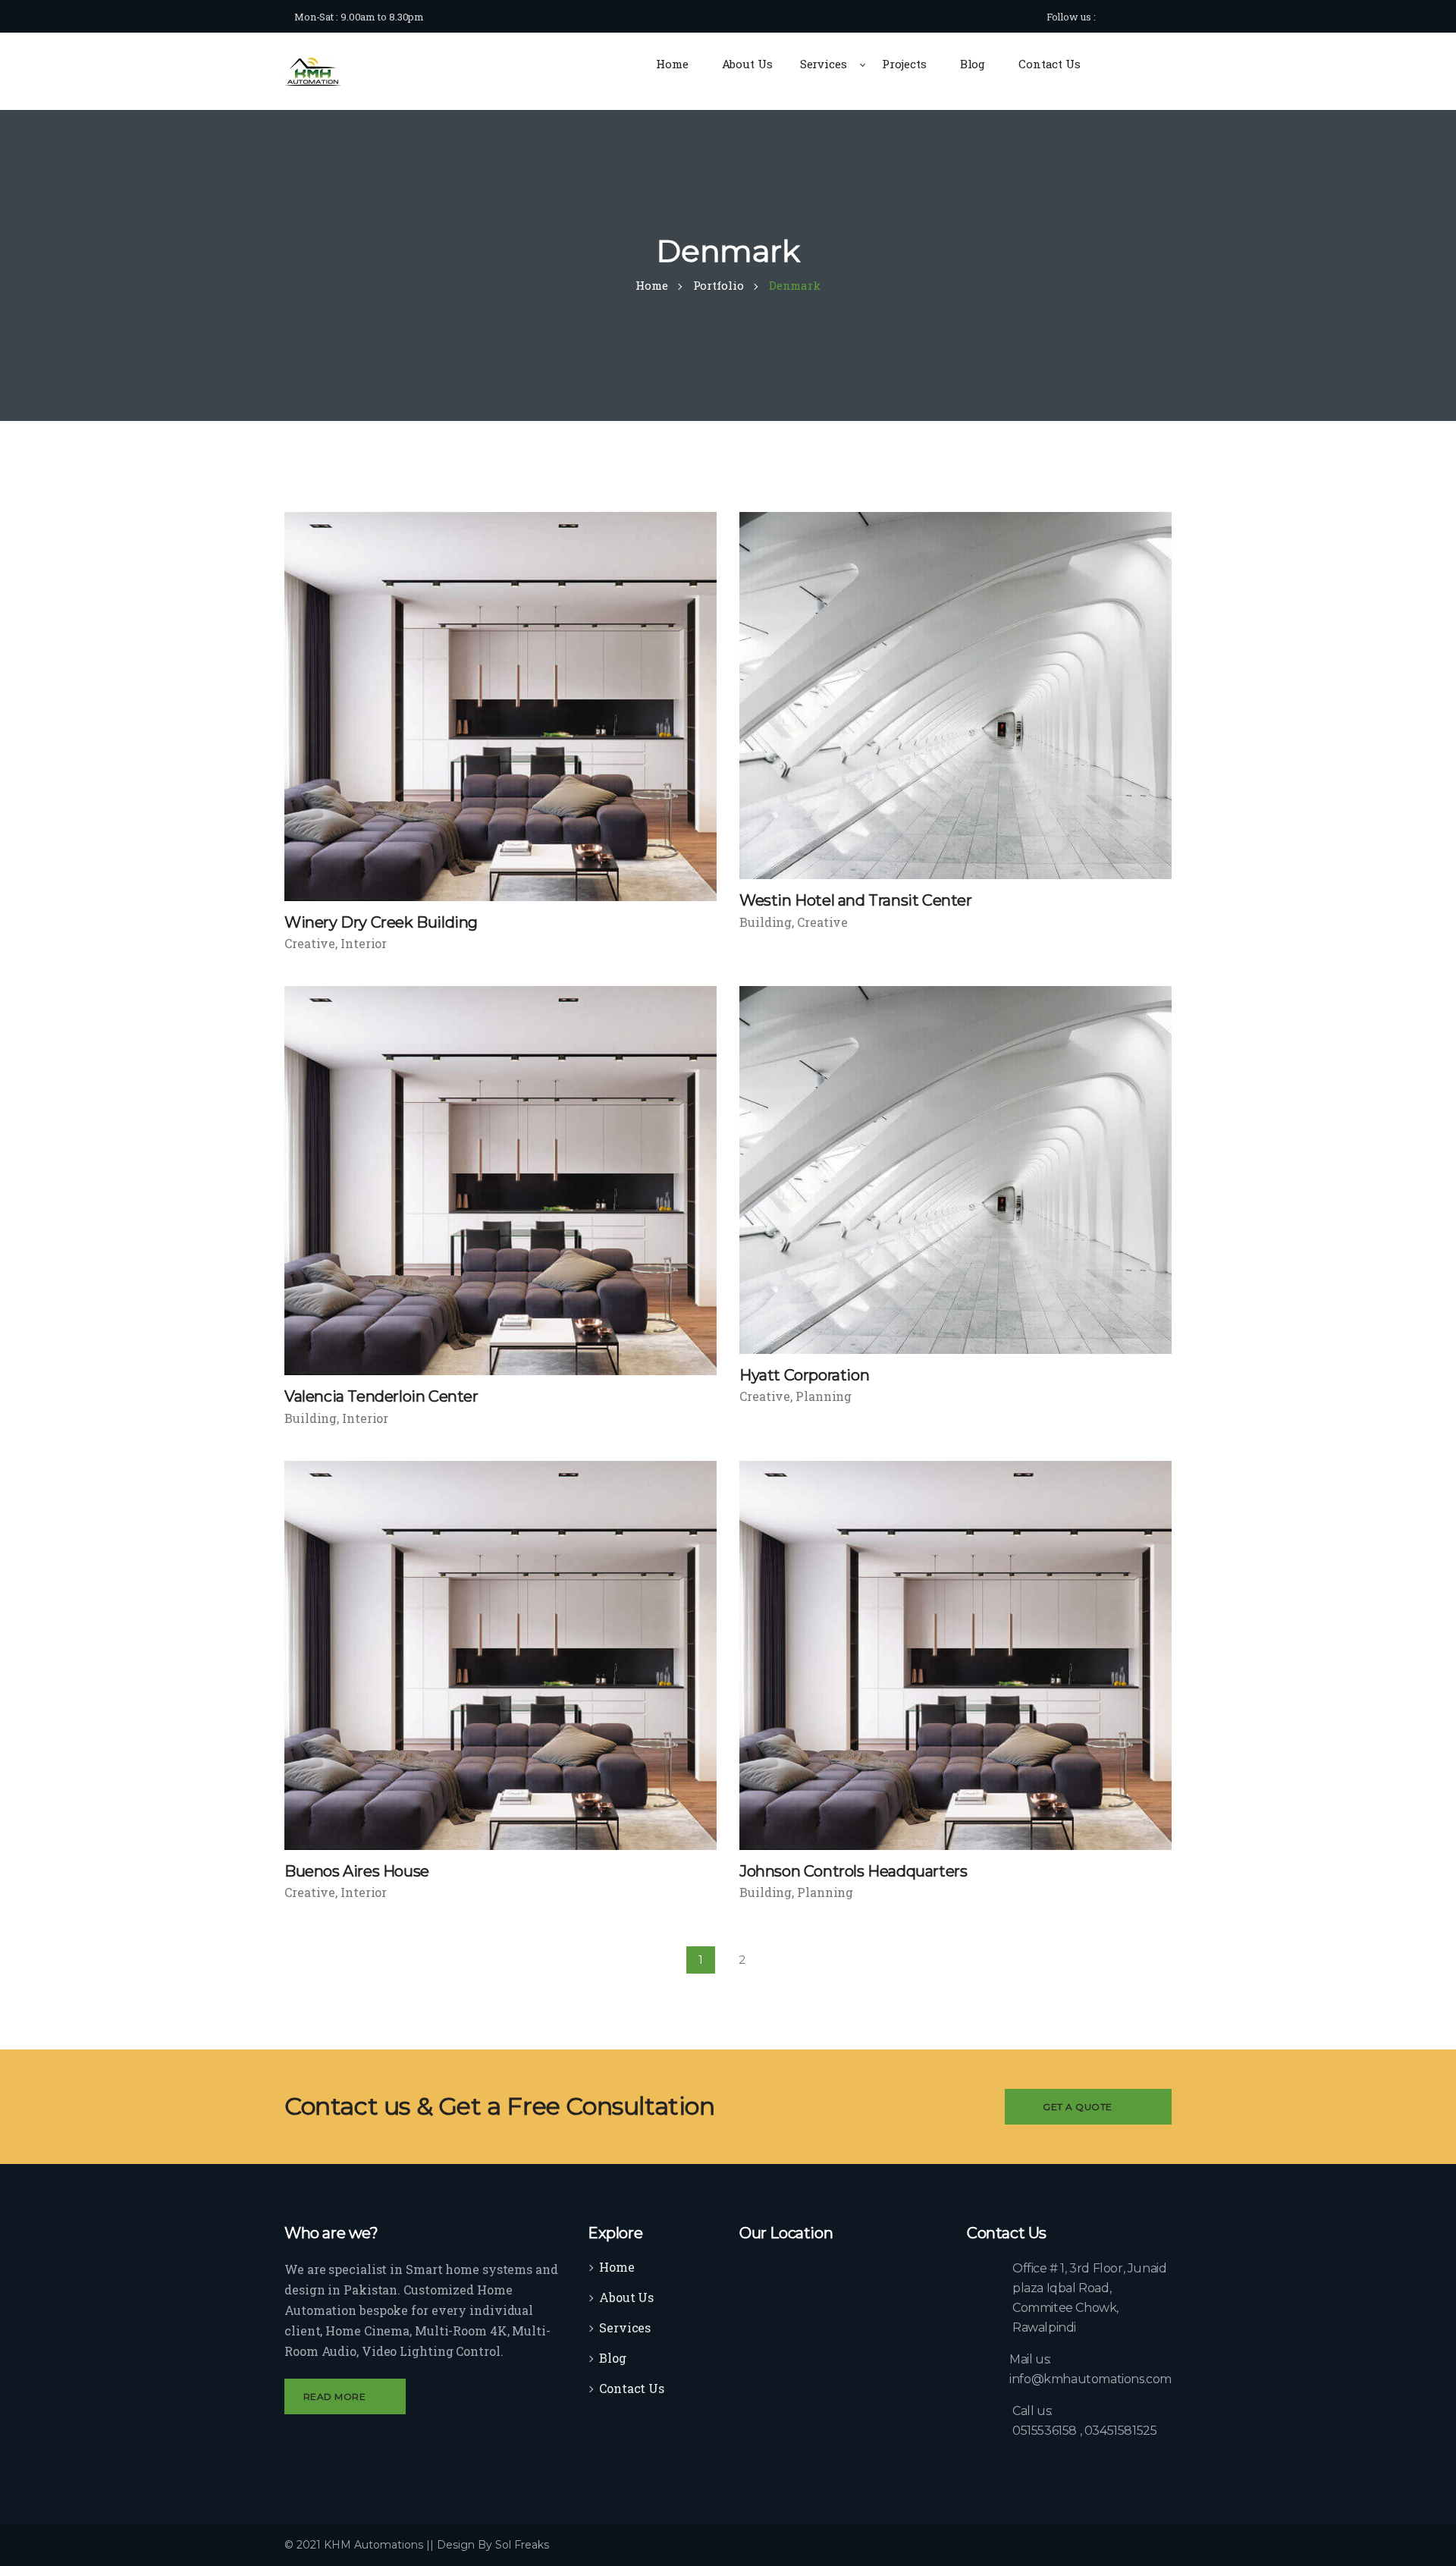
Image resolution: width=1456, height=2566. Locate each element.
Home (617, 2267)
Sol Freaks (522, 2545)
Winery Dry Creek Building (381, 922)
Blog (613, 2358)
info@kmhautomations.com (1090, 2379)
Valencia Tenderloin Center (381, 1396)
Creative (310, 943)
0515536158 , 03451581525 (1084, 2431)
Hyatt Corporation (804, 1375)
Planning (824, 1396)
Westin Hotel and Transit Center (856, 900)
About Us (626, 2297)
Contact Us (632, 2388)
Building (766, 922)
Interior (364, 943)
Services (625, 2327)
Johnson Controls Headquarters (853, 1871)
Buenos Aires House (357, 1871)
